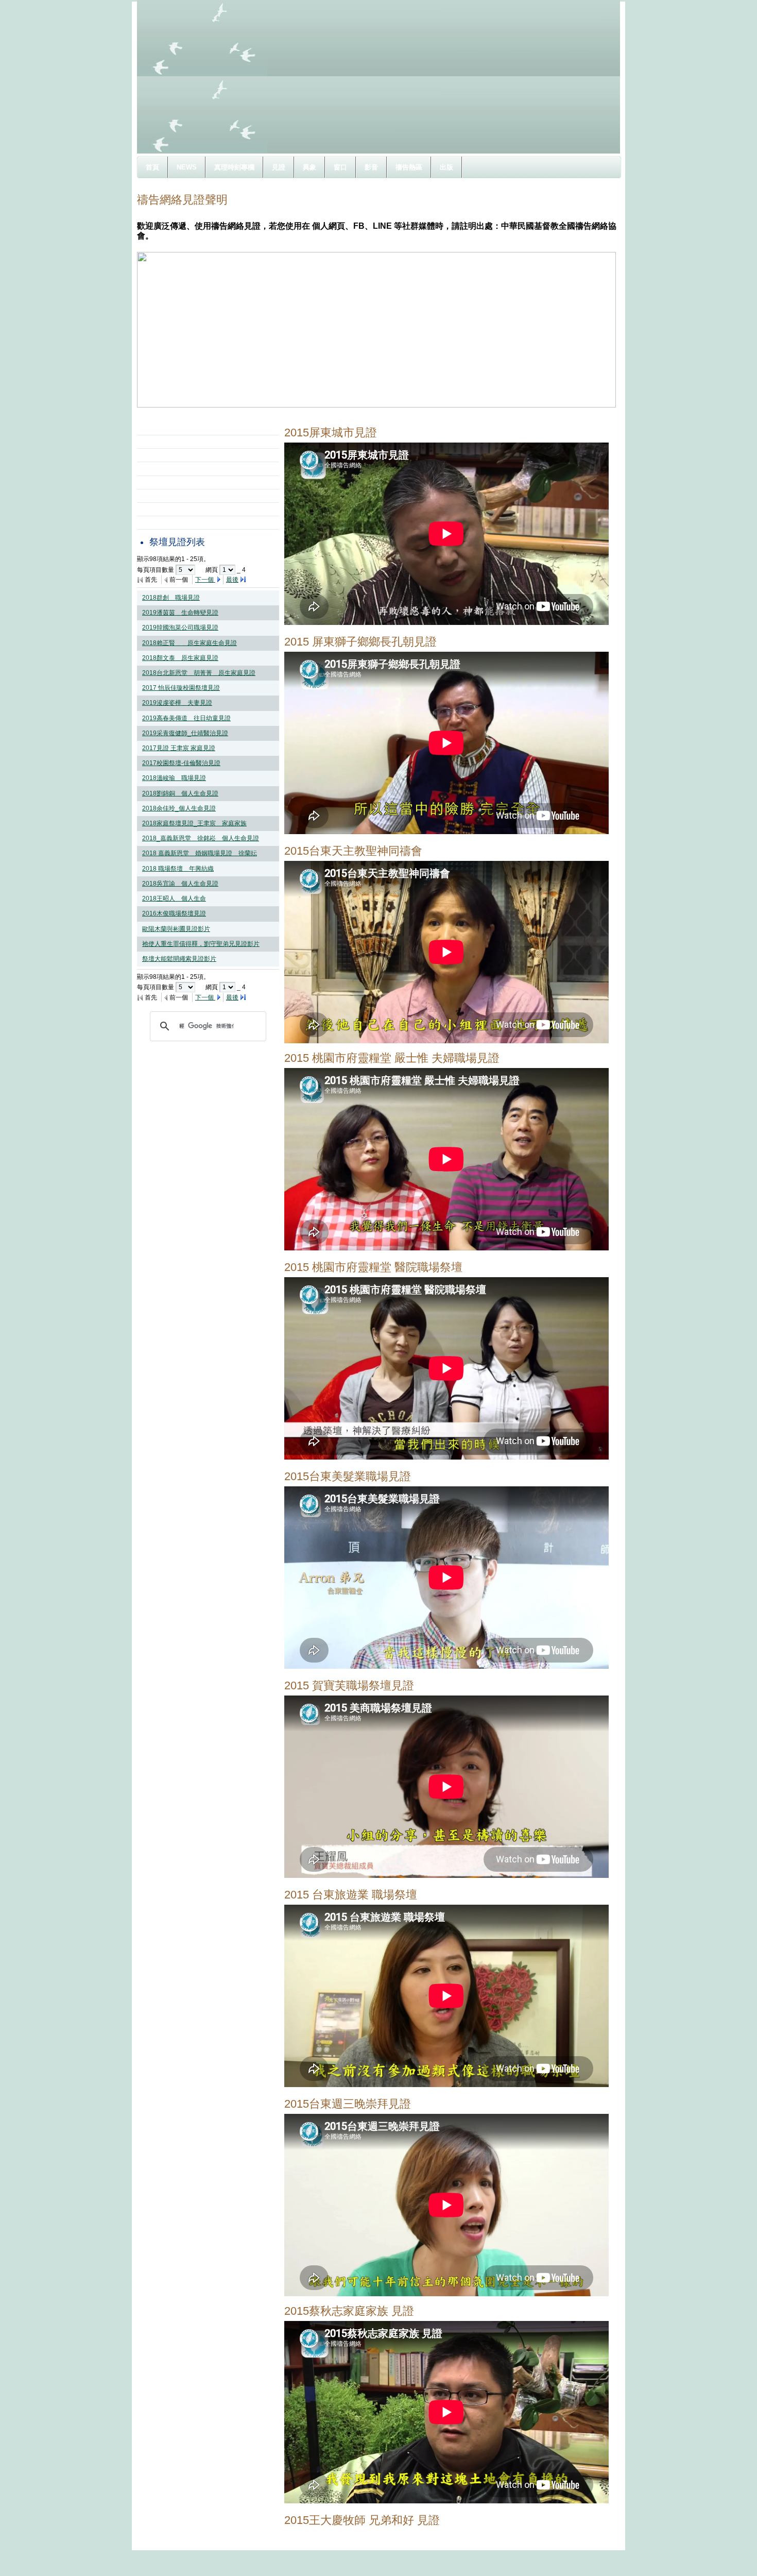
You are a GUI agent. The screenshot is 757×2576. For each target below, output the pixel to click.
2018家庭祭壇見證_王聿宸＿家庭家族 (194, 823)
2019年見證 (166, 428)
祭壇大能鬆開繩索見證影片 (179, 959)
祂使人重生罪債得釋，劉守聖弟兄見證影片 (201, 944)
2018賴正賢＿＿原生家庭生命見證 (190, 643)
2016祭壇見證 (169, 468)
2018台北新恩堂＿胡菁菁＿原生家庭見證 (199, 673)
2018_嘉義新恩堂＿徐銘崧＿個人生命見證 (201, 838)
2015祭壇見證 (169, 482)
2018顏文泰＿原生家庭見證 (180, 658)
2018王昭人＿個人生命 (174, 899)
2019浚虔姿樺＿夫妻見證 (177, 703)
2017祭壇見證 (169, 455)
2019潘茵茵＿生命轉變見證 (180, 613)
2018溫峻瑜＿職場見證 (174, 778)
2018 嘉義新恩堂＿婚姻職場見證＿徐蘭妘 (200, 853)
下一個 (205, 580)
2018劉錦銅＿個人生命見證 (180, 793)
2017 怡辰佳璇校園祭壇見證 (181, 688)
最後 (232, 580)
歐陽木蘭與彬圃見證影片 (176, 929)
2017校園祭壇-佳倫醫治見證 (181, 763)
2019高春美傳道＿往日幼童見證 (186, 718)
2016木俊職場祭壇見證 (174, 913)
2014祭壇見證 (169, 496)
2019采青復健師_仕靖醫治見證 (185, 733)
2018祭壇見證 (169, 442)
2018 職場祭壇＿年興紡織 (178, 869)
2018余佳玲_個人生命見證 (179, 808)
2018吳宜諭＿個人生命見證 (180, 884)
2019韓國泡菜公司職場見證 (180, 628)
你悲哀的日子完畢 (174, 522)
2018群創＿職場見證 (171, 598)
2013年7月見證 (171, 509)
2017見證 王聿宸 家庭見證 (179, 748)
